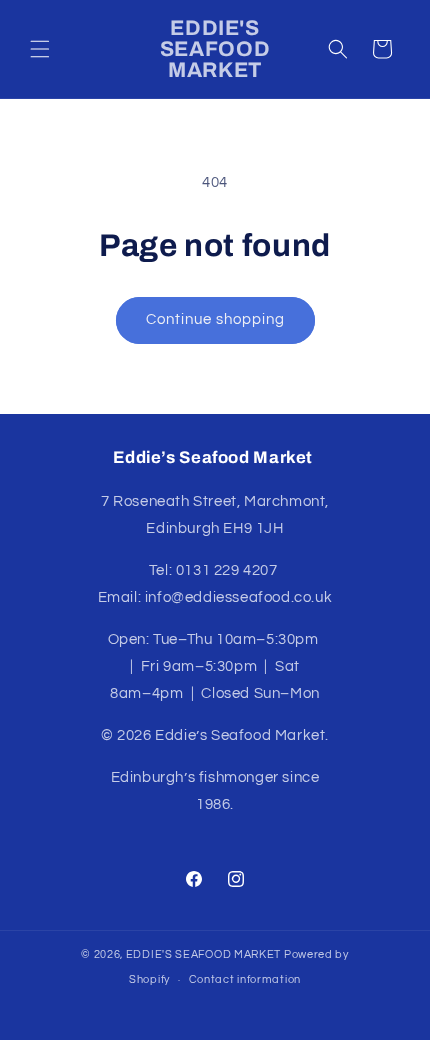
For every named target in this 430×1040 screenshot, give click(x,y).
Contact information (245, 979)
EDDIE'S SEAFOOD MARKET (203, 954)
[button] (40, 49)
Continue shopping (215, 319)
